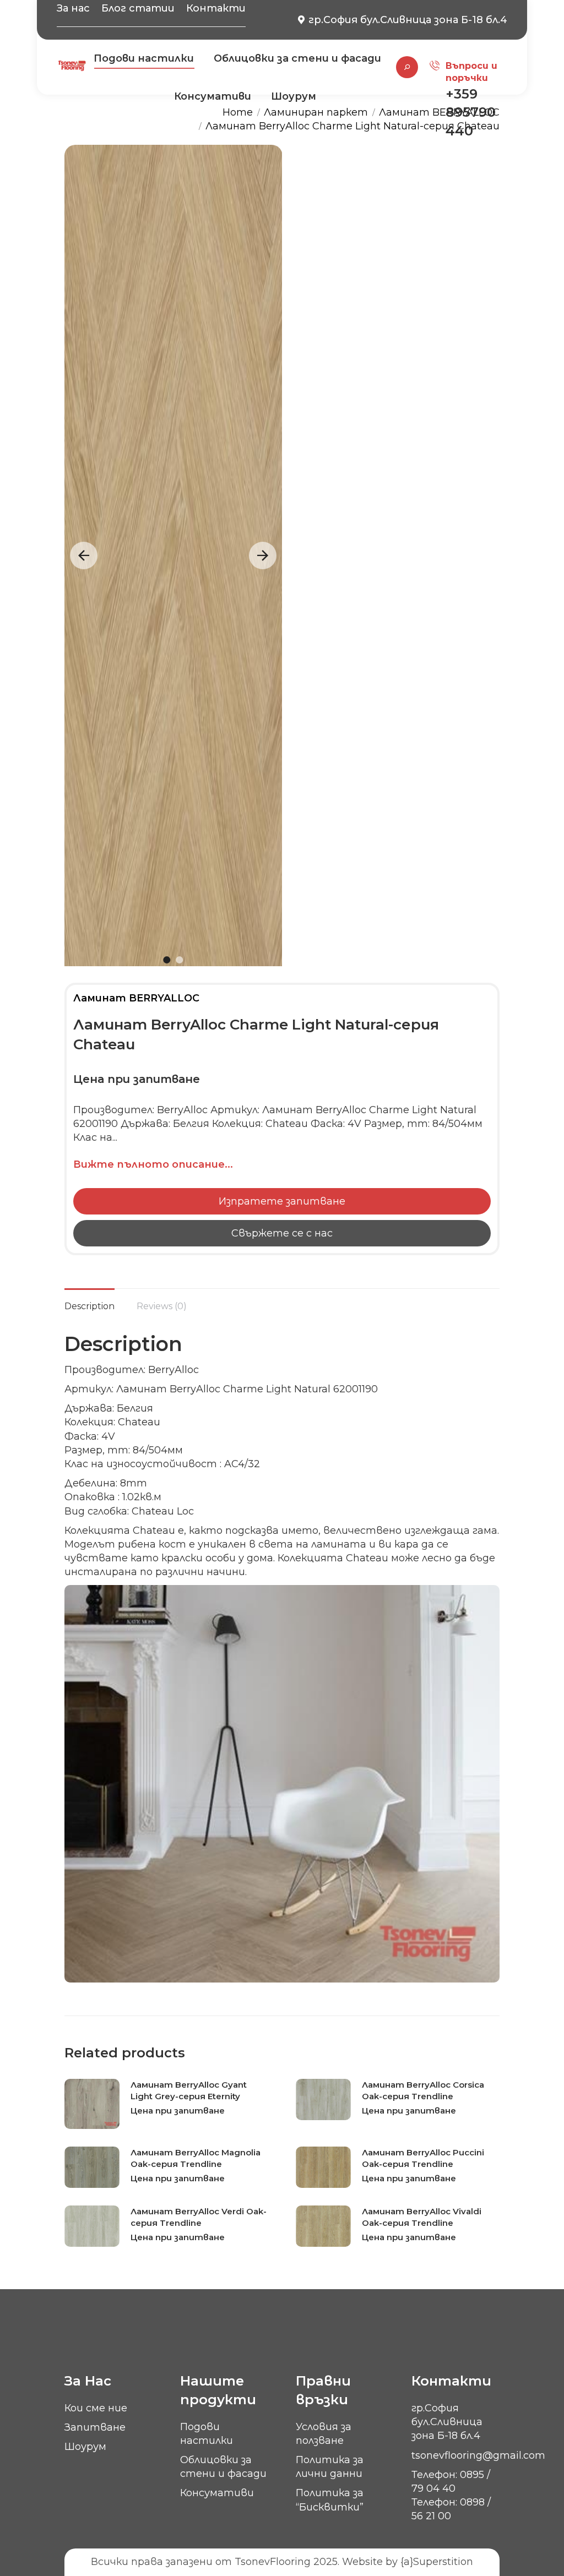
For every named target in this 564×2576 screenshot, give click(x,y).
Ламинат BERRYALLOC (136, 998)
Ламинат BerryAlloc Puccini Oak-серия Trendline (423, 2158)
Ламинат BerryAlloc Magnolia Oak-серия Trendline (196, 2158)
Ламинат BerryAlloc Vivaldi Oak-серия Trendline (422, 2217)
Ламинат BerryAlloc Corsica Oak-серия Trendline (423, 2090)
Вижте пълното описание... (153, 1164)
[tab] (90, 1301)
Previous (84, 555)
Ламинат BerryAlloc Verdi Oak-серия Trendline (199, 2217)
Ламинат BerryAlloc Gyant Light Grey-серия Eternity (189, 2090)
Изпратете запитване (282, 1201)
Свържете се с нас (282, 1233)
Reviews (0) (162, 1306)
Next (263, 555)
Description (90, 1306)
